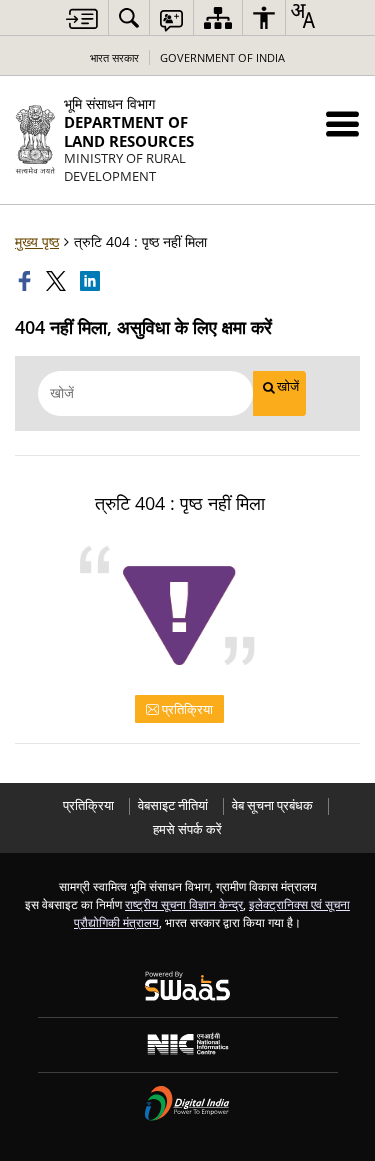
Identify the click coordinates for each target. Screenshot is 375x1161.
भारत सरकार (114, 57)
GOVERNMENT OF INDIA (222, 57)
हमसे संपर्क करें (187, 829)
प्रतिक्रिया (186, 709)
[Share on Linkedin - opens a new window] (92, 281)
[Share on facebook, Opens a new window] (27, 281)
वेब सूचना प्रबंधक (272, 805)
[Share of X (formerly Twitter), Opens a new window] (58, 281)
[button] (342, 123)
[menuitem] (129, 17)
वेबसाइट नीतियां (173, 805)
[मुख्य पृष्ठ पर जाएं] (82, 18)
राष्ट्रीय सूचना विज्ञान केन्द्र (184, 904)
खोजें (288, 386)
